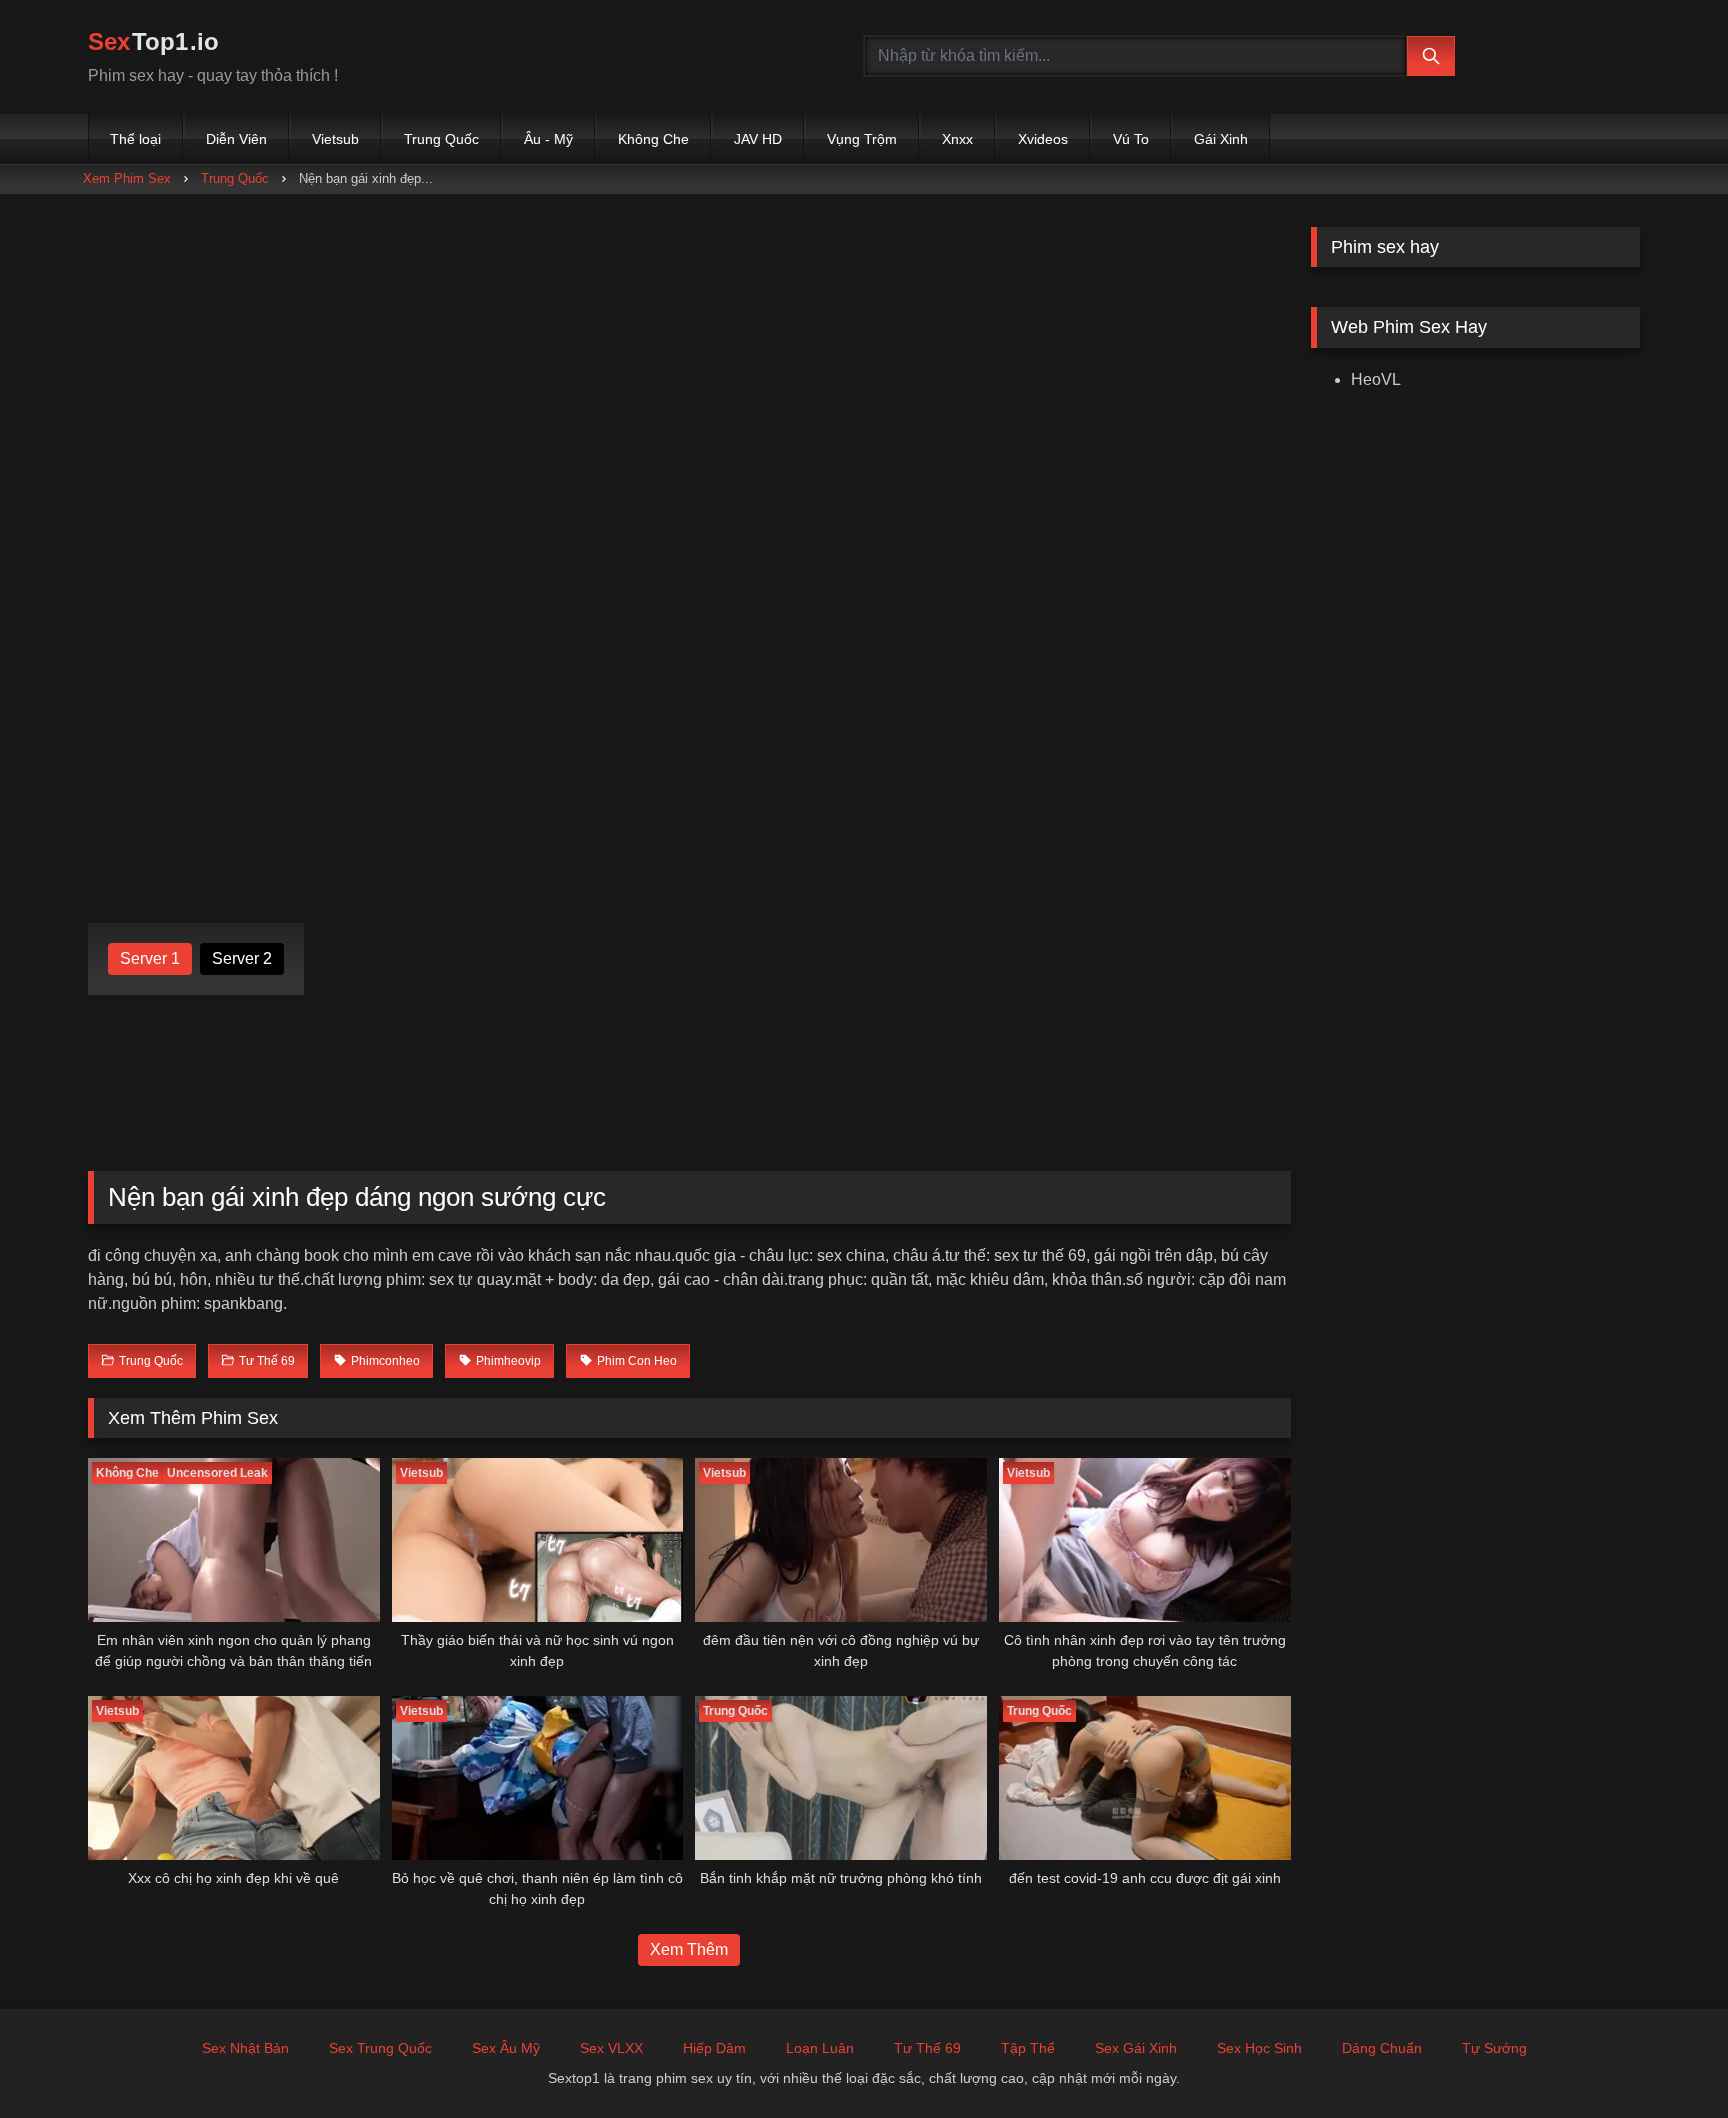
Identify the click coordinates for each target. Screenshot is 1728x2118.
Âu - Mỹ (548, 139)
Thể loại (135, 139)
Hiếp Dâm (714, 2048)
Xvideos (1043, 139)
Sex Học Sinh (1259, 2048)
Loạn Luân (820, 2048)
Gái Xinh (1221, 139)
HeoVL (1376, 379)
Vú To (1131, 139)
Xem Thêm (689, 1949)
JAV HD (758, 139)
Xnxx (957, 139)
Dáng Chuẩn (1382, 2048)
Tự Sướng (1494, 2048)
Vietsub (335, 139)
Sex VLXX (611, 2048)
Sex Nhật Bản (245, 2048)
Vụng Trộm (862, 139)
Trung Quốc (441, 139)
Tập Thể (1028, 2048)
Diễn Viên (236, 139)
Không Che (653, 139)
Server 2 (242, 958)
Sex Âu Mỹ (506, 2048)
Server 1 (150, 958)
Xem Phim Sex (127, 178)
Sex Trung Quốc (380, 2048)
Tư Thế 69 (927, 2048)
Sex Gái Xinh (1136, 2048)
